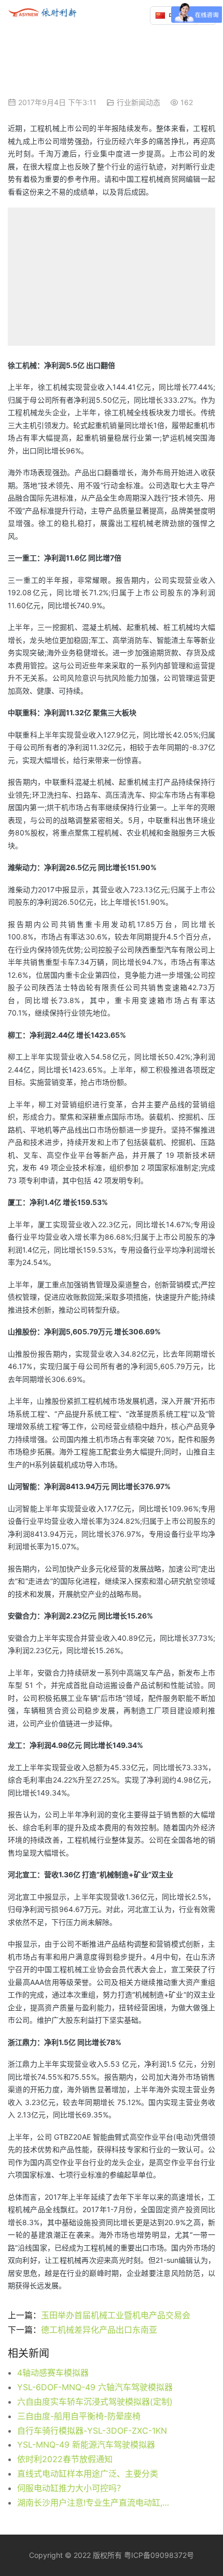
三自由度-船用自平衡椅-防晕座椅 (79, 2416)
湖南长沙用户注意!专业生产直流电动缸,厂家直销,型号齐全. (96, 2503)
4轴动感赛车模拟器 (53, 2373)
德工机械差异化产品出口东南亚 (99, 2330)
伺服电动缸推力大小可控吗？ (71, 2488)
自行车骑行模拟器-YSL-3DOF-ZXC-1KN (92, 2431)
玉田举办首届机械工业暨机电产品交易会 (116, 2315)
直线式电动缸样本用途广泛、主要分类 (88, 2474)
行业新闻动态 (138, 102)
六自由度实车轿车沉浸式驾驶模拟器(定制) (95, 2402)
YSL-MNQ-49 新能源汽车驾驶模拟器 (86, 2445)
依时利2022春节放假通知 (65, 2459)
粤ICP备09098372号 (159, 2555)
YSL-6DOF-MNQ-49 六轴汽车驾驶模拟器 (95, 2387)
